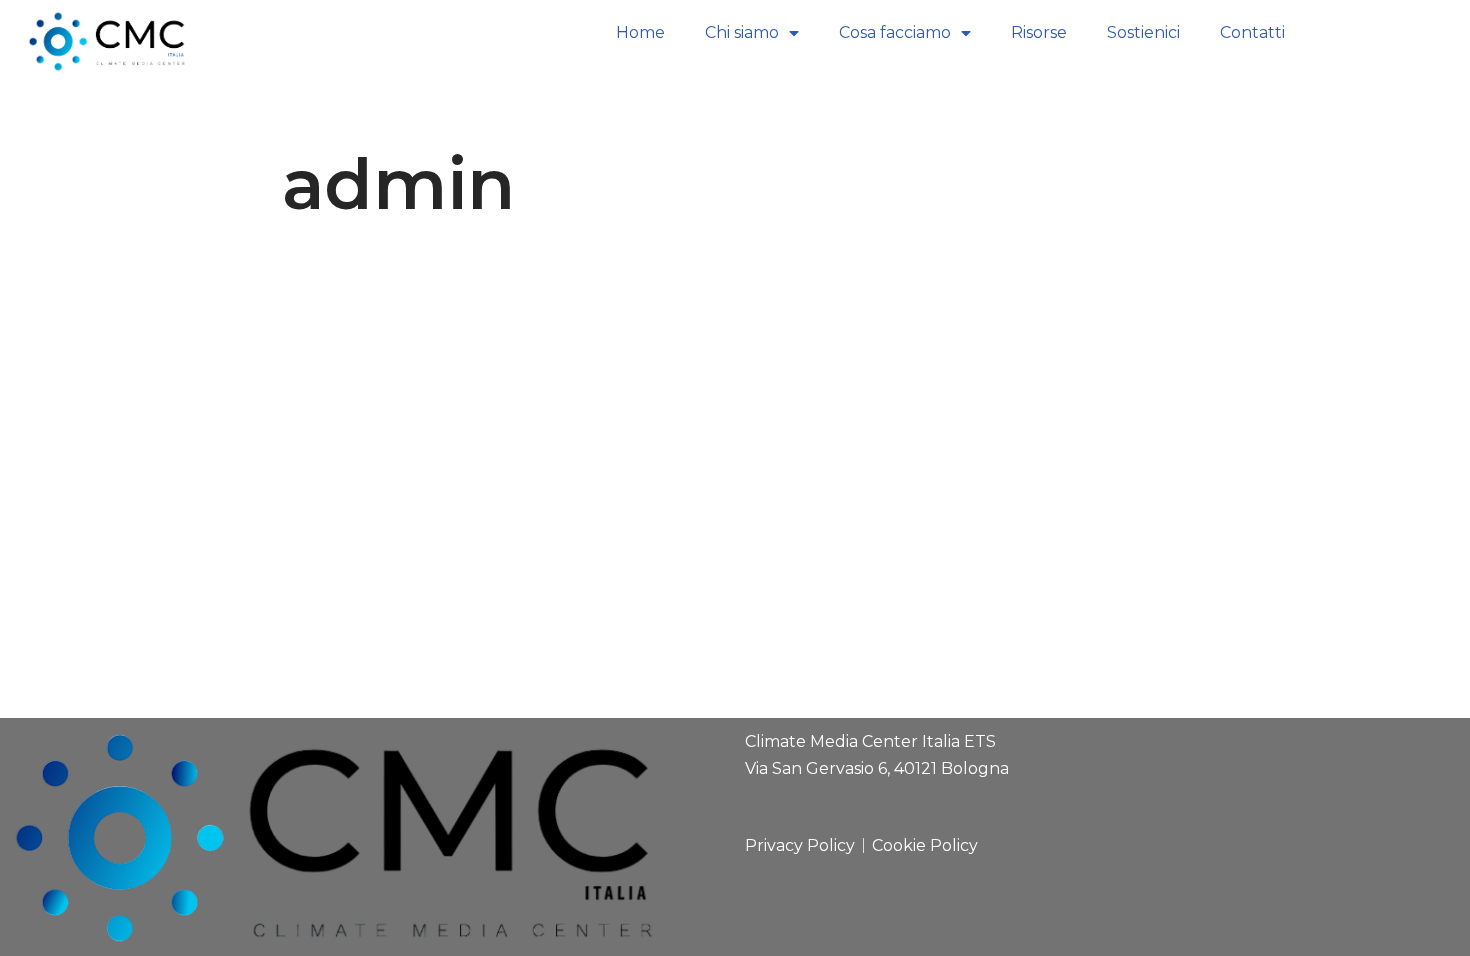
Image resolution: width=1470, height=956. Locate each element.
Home (640, 32)
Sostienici (1143, 32)
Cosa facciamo (895, 32)
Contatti (1252, 32)
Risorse (1039, 32)
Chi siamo (742, 32)
